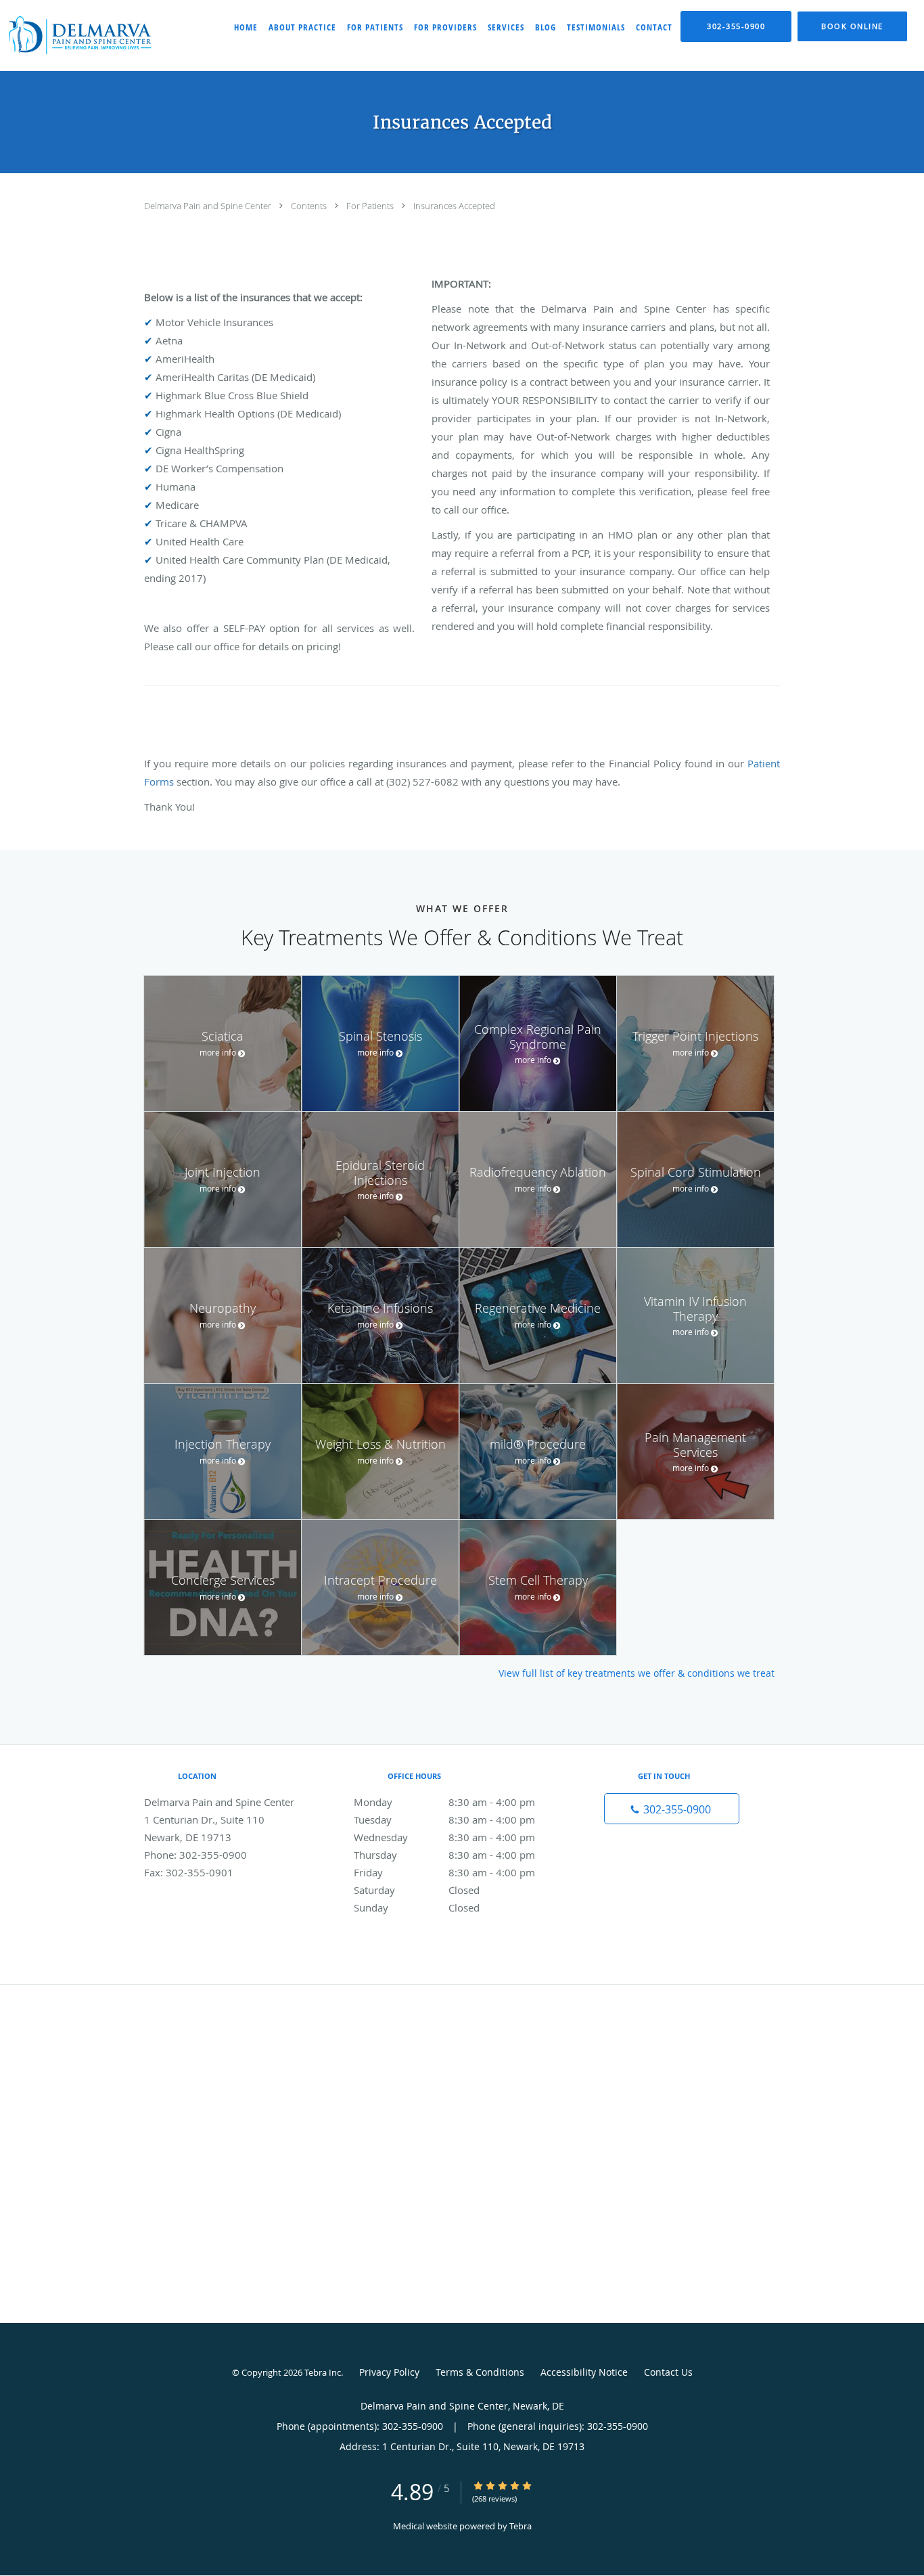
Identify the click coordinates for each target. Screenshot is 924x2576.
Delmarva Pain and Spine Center (209, 206)
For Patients (371, 206)
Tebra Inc (323, 2372)
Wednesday (444, 1837)
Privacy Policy (389, 2372)
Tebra (521, 2526)
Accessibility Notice (584, 2372)
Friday (444, 1872)
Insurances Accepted (454, 206)
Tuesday (444, 1820)
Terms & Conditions (480, 2372)
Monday (444, 1802)
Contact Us (668, 2372)
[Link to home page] (78, 36)
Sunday (417, 1907)
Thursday (444, 1855)
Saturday (417, 1890)
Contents (310, 206)
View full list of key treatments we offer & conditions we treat (637, 1673)
